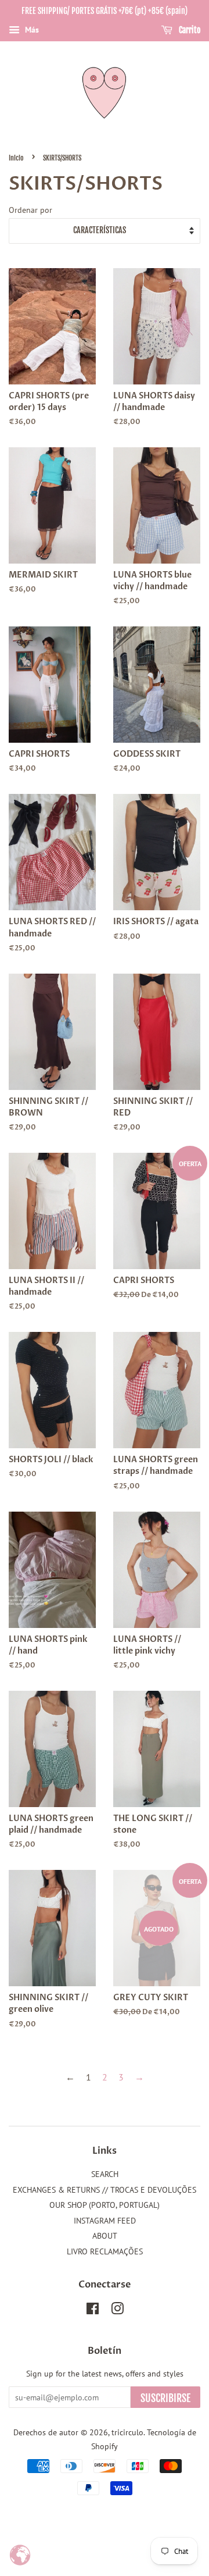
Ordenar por (30, 210)
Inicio (16, 158)
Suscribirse (165, 2398)
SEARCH (105, 2174)
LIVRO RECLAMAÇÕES (105, 2251)
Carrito (189, 30)
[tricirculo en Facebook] (93, 2311)
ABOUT (105, 2236)
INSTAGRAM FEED (105, 2221)
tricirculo (127, 2432)
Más (31, 30)
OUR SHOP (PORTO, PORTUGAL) (105, 2205)
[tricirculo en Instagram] (117, 2311)
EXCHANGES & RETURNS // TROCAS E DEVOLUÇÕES (105, 2190)
